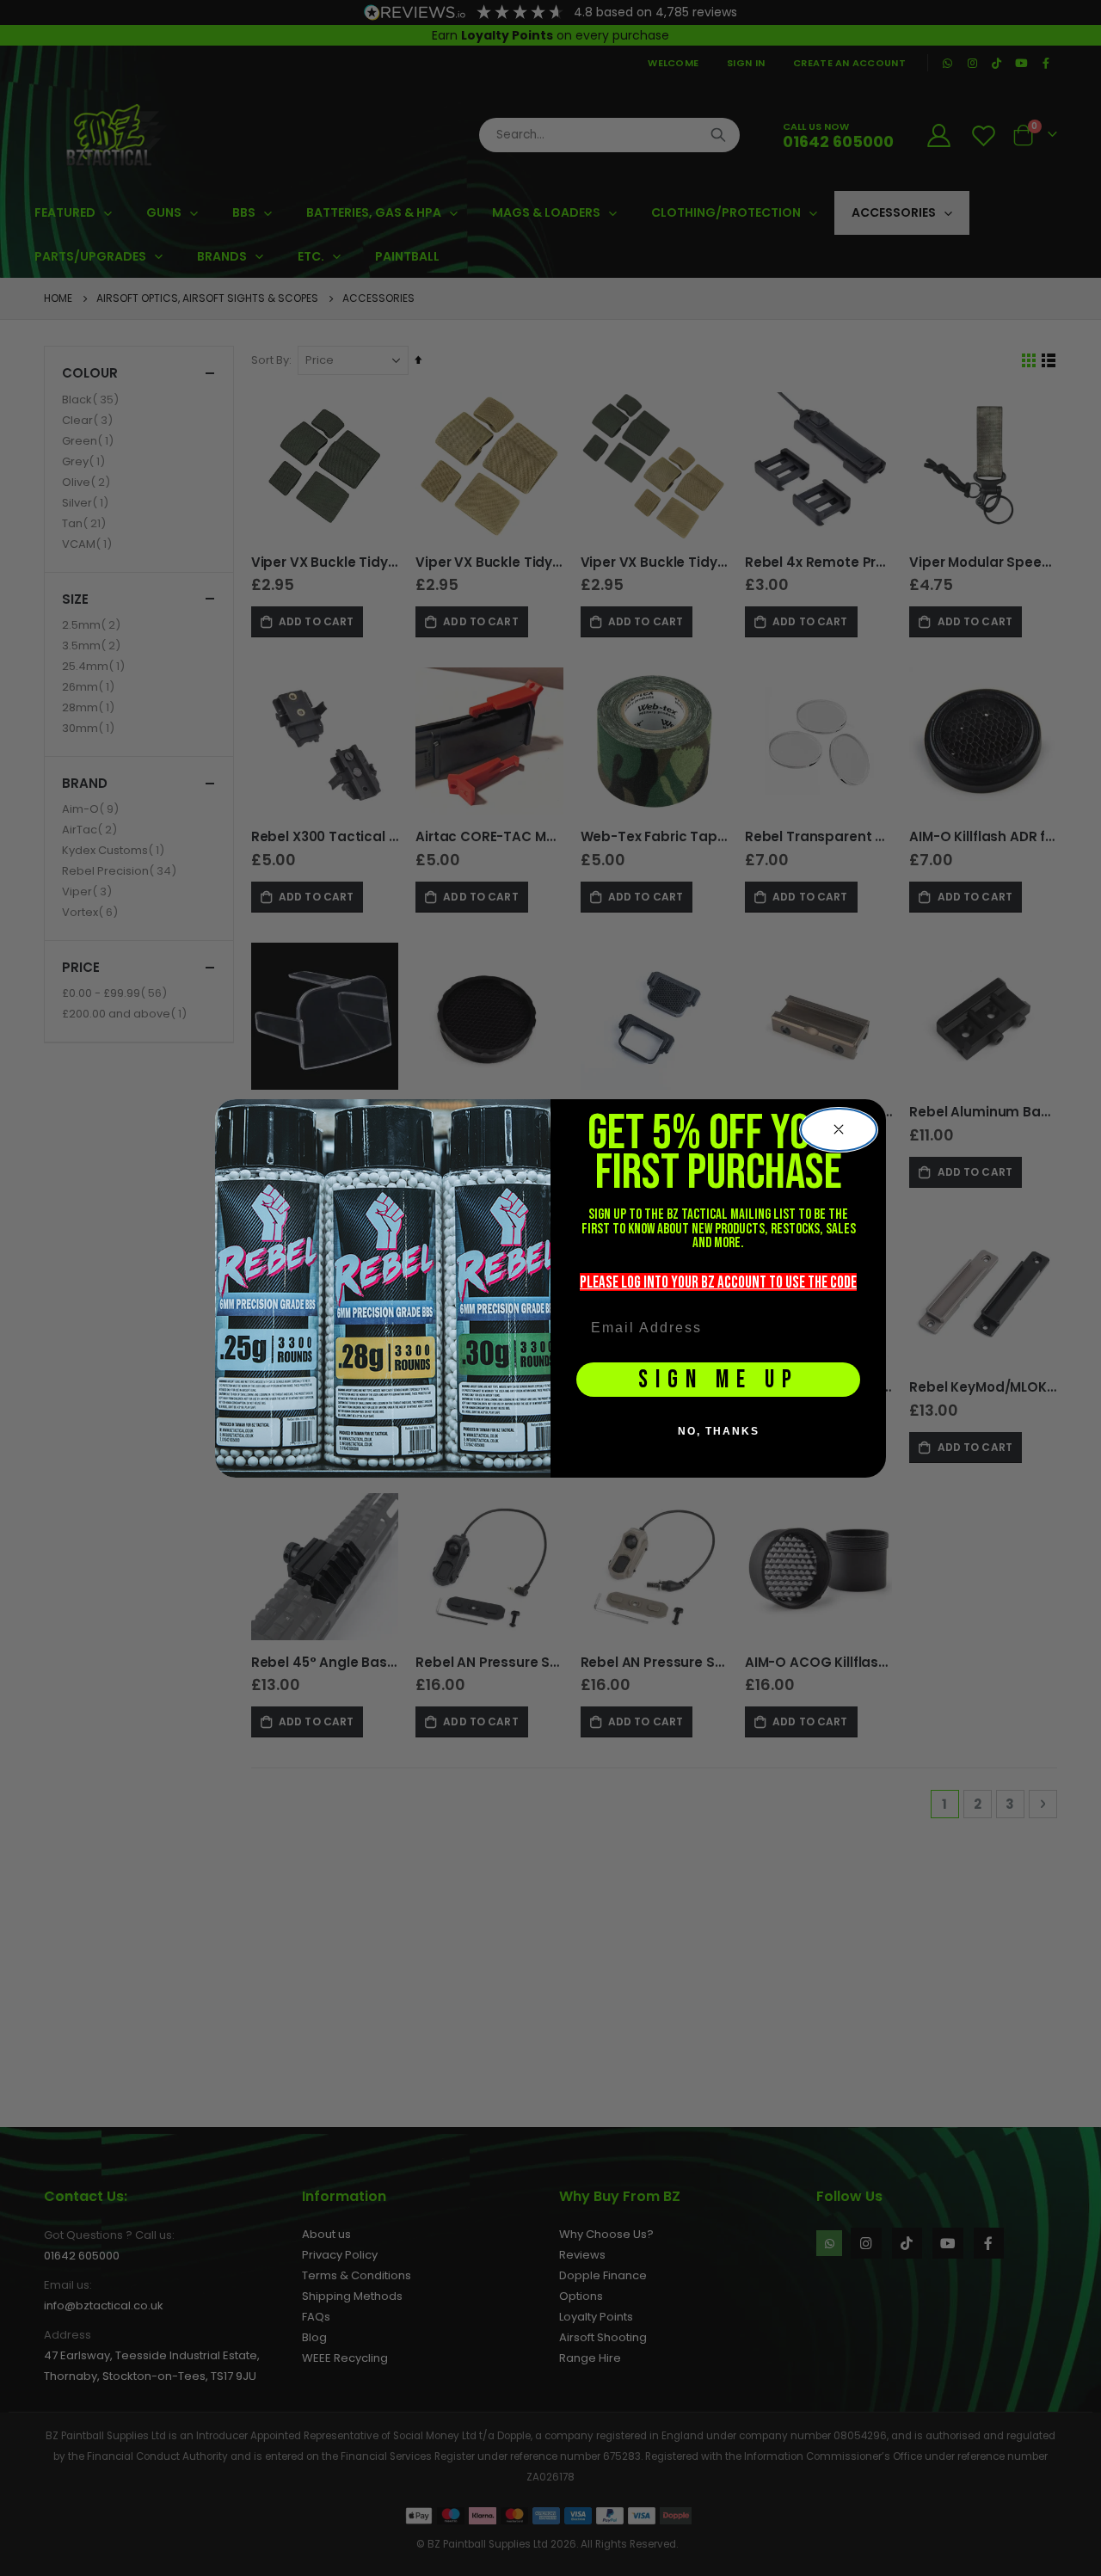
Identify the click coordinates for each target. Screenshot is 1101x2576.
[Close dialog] (839, 1130)
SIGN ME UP (719, 1380)
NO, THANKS (719, 1431)
